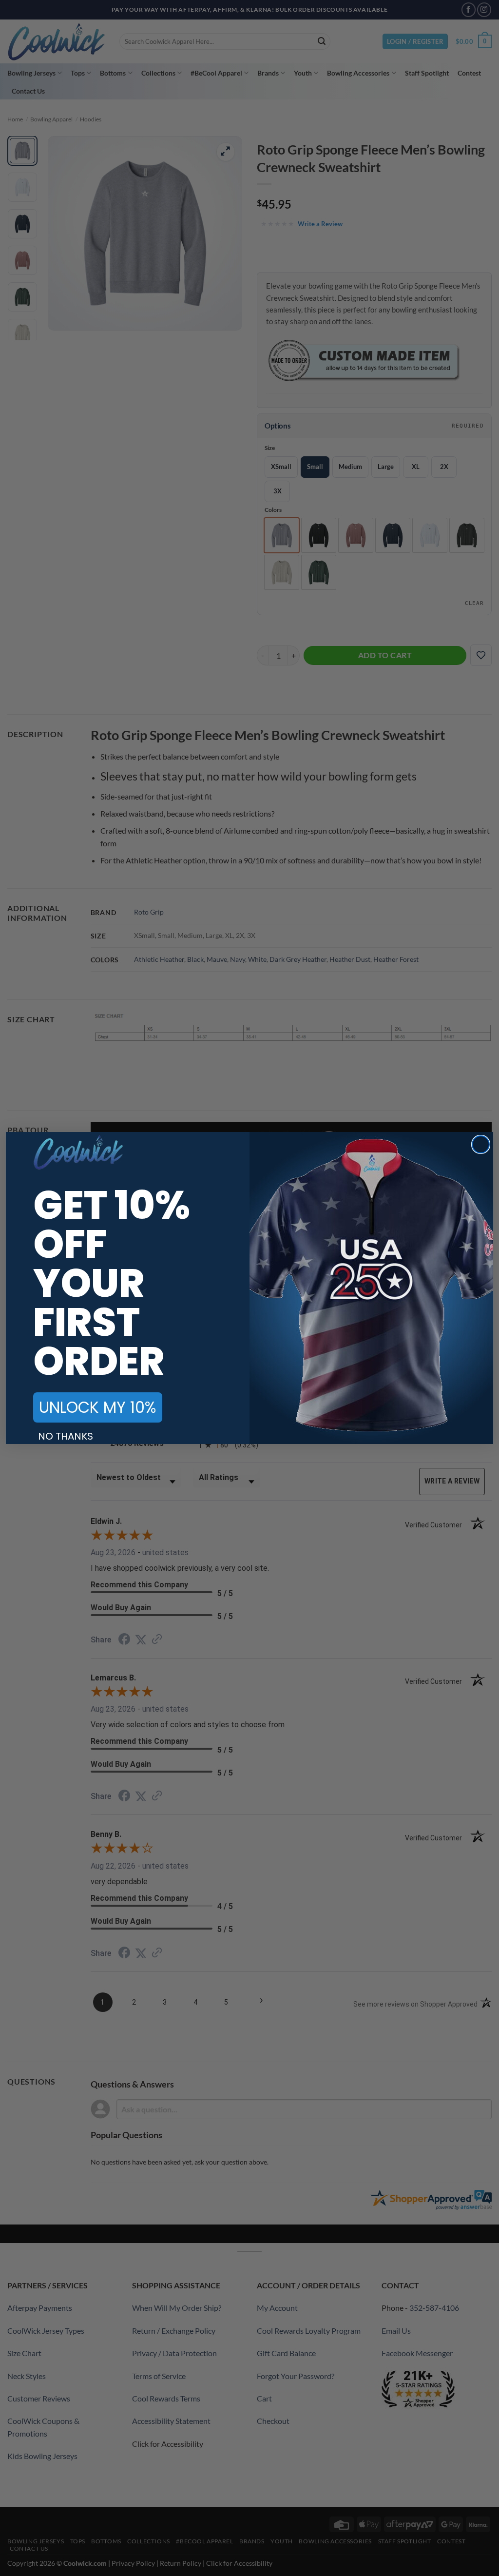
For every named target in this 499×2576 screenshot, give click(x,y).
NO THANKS (66, 1436)
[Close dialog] (481, 1144)
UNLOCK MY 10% (98, 1407)
